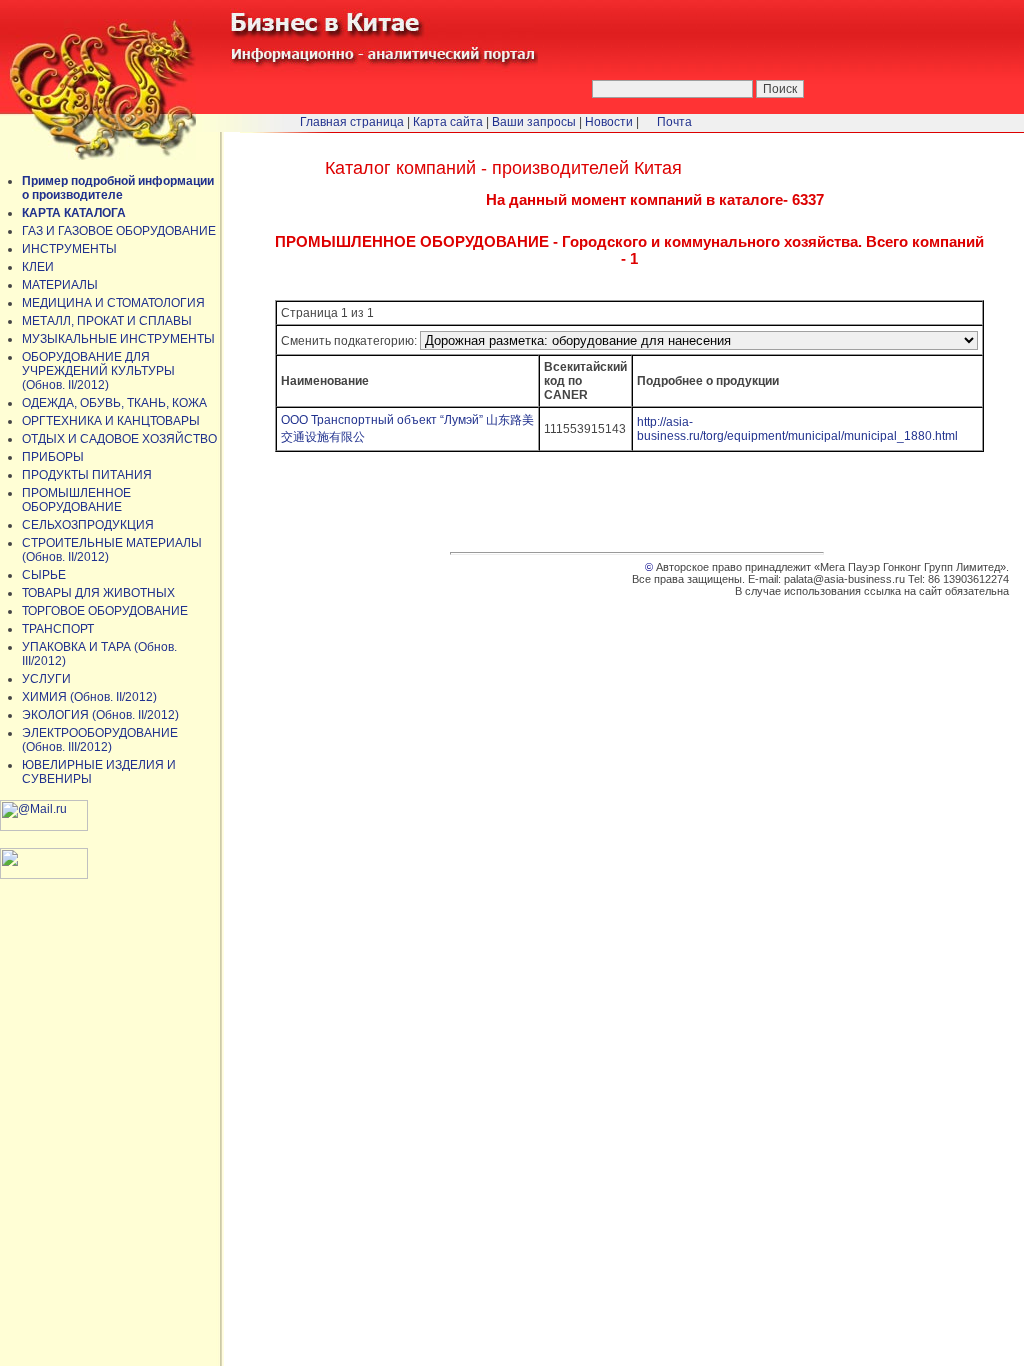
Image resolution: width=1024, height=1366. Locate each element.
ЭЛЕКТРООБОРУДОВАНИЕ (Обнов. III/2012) (100, 740)
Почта (674, 122)
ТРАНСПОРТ (58, 629)
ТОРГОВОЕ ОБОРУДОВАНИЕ (105, 611)
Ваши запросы (534, 122)
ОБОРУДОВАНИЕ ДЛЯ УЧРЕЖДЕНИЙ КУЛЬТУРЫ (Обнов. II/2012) (98, 371)
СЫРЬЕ (44, 575)
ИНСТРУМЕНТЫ (69, 249)
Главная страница (352, 122)
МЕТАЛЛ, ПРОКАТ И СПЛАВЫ (107, 321)
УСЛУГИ (46, 679)
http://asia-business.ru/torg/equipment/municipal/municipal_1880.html (797, 429)
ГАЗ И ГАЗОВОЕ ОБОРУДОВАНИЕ (119, 231)
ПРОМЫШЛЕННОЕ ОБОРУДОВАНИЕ (76, 500)
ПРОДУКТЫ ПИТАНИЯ (87, 475)
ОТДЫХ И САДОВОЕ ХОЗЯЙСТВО (119, 439)
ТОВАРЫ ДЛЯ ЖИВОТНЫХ (98, 593)
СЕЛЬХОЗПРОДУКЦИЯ (88, 525)
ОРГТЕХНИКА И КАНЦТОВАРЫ (111, 421)
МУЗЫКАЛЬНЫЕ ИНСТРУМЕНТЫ (118, 339)
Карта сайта (448, 122)
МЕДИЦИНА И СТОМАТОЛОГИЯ (113, 303)
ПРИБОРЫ (53, 457)
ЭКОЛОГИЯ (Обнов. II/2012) (100, 715)
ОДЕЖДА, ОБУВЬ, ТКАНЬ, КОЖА (114, 403)
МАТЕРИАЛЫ (60, 285)
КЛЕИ (38, 267)
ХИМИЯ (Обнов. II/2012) (89, 697)
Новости (609, 122)
